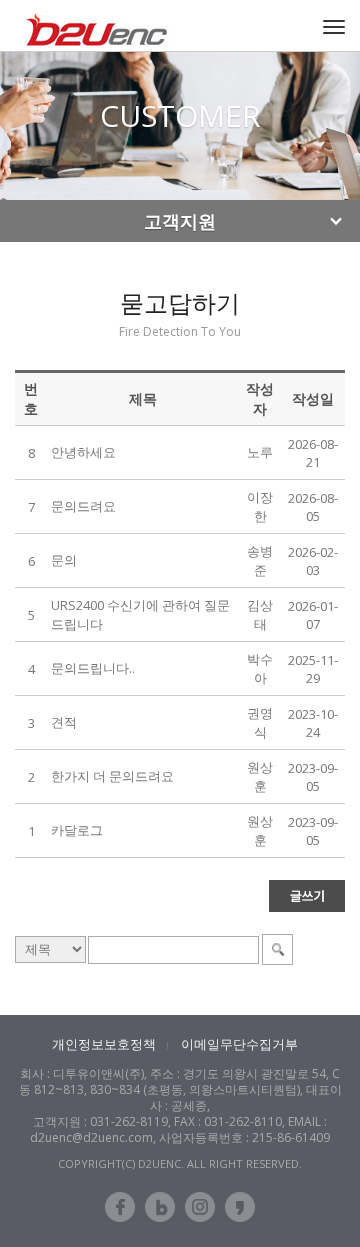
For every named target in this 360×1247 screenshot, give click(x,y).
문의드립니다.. (93, 668)
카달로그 (77, 830)
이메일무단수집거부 (239, 1044)
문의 (64, 560)
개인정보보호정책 (104, 1044)
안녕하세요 (83, 452)
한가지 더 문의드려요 (112, 776)
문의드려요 (83, 506)
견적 (64, 722)
